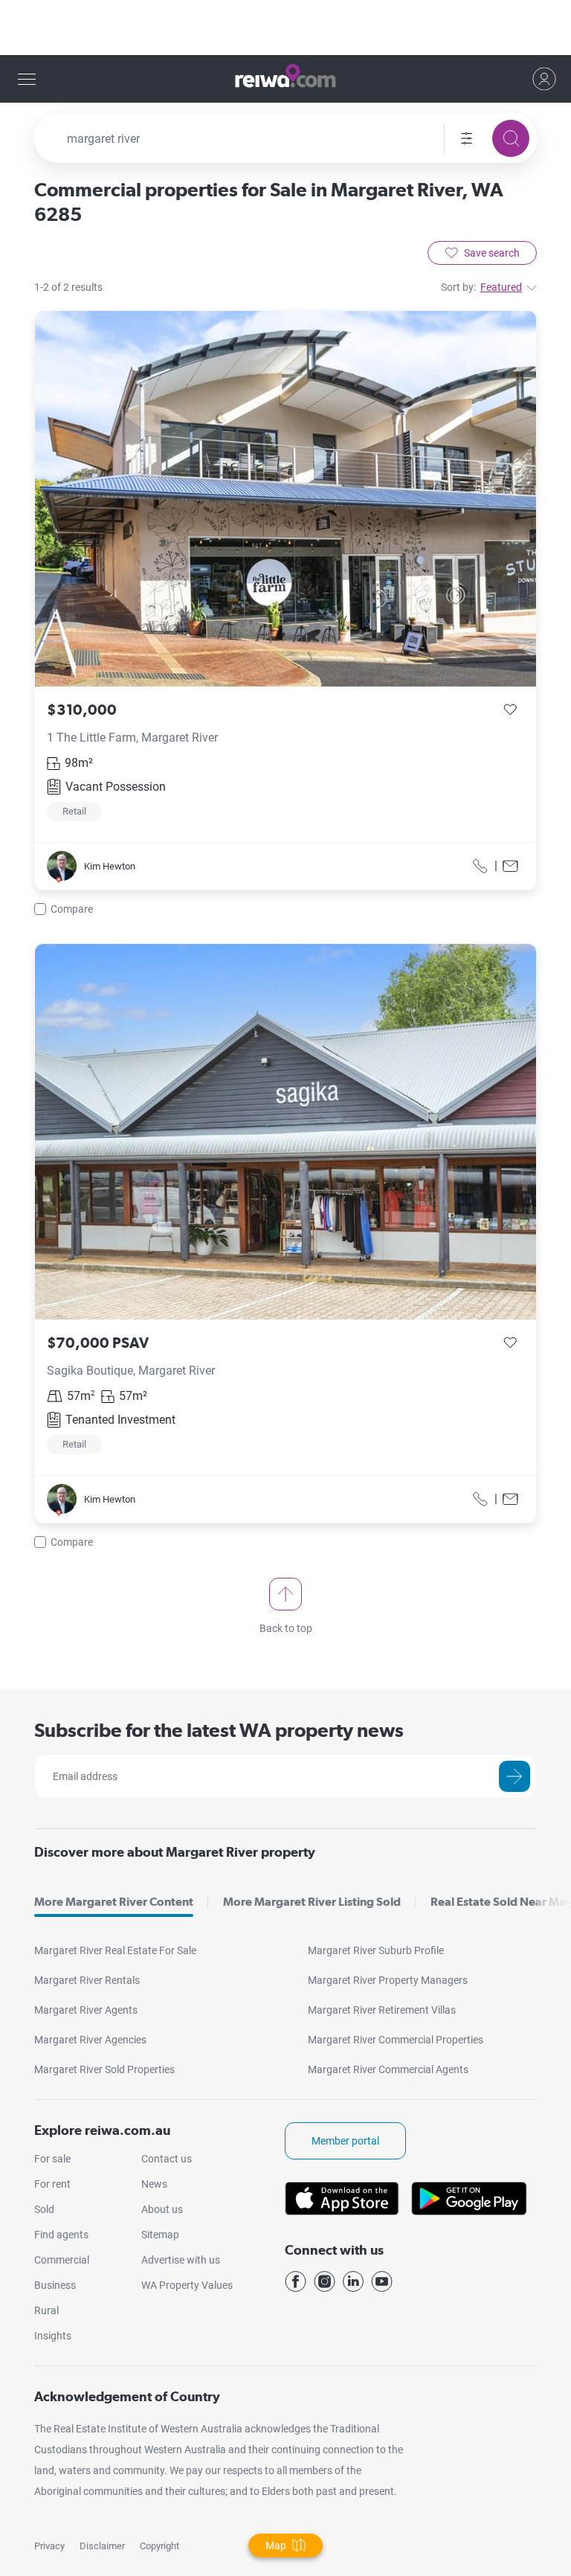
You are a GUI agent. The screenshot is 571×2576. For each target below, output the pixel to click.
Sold (44, 2209)
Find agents (61, 2235)
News (154, 2184)
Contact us (167, 2159)
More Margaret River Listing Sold (312, 1902)
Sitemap (160, 2235)
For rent (52, 2184)
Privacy (49, 2546)
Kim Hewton (110, 866)
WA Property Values (187, 2285)
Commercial (62, 2260)
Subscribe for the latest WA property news (219, 1730)
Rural (46, 2310)
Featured (501, 287)
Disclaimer (102, 2546)
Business (55, 2285)
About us (162, 2209)
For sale (52, 2159)
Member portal (345, 2141)
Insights (53, 2336)
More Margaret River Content (114, 1902)
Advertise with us (181, 2260)
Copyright (159, 2546)
